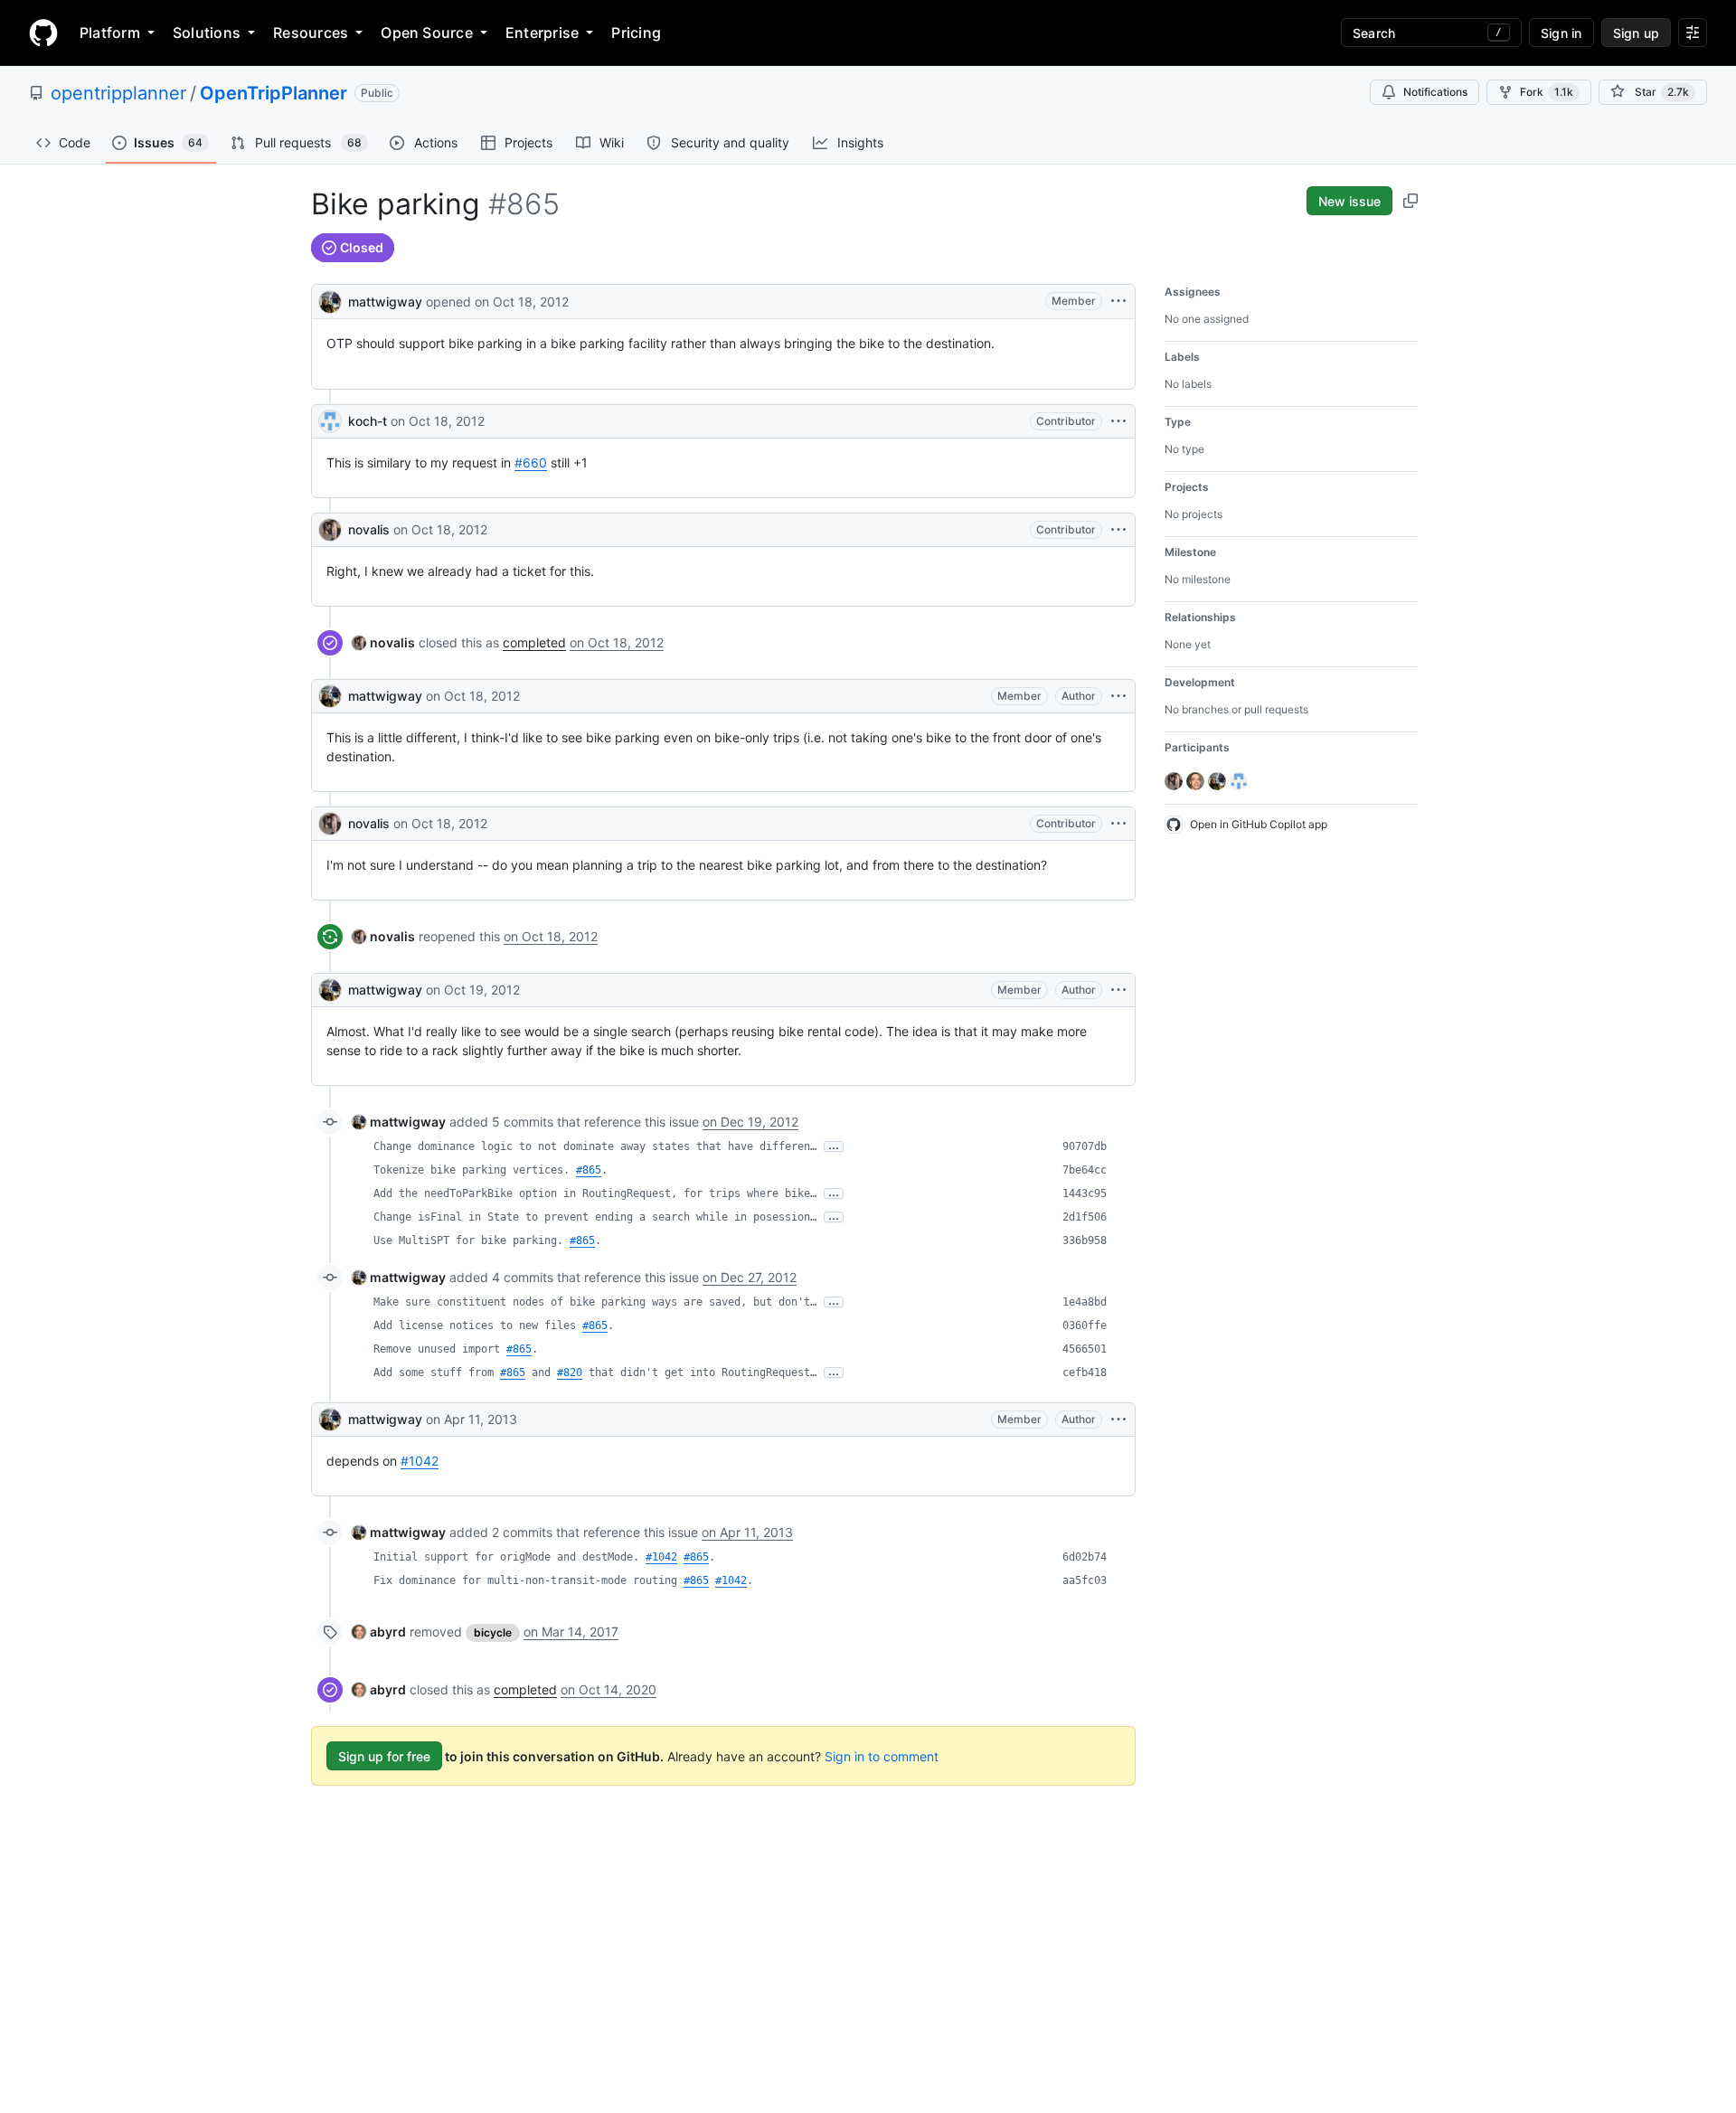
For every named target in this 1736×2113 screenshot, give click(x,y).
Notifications (1435, 92)
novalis (369, 529)
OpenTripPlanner (274, 93)
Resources (311, 33)
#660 (531, 462)
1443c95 (1085, 1193)
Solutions (207, 33)
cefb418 (1085, 1373)
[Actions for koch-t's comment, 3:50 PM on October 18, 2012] (1118, 421)
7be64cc (1085, 1170)
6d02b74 (1085, 1557)
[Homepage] (43, 33)
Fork (1547, 92)
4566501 (1085, 1349)
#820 (570, 1373)
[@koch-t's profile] (330, 421)
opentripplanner (118, 93)
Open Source (427, 33)
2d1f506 (1085, 1217)
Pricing (636, 33)
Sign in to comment (882, 1756)
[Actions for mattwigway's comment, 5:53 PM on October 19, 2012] (1118, 990)
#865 (589, 1170)
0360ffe (1085, 1325)
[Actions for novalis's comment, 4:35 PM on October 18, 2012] (1118, 824)
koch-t (368, 421)
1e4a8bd (1085, 1302)
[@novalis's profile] (330, 530)
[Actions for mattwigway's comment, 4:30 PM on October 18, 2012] (1118, 696)
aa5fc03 (1085, 1580)
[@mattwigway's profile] (330, 300)
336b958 (1085, 1240)
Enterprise (542, 33)
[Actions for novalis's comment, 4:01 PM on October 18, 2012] (1118, 530)
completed (534, 642)
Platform (110, 33)
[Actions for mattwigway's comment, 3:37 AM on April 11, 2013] (1118, 1420)
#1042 (420, 1461)
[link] (383, 642)
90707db (1085, 1146)
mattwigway (385, 302)
